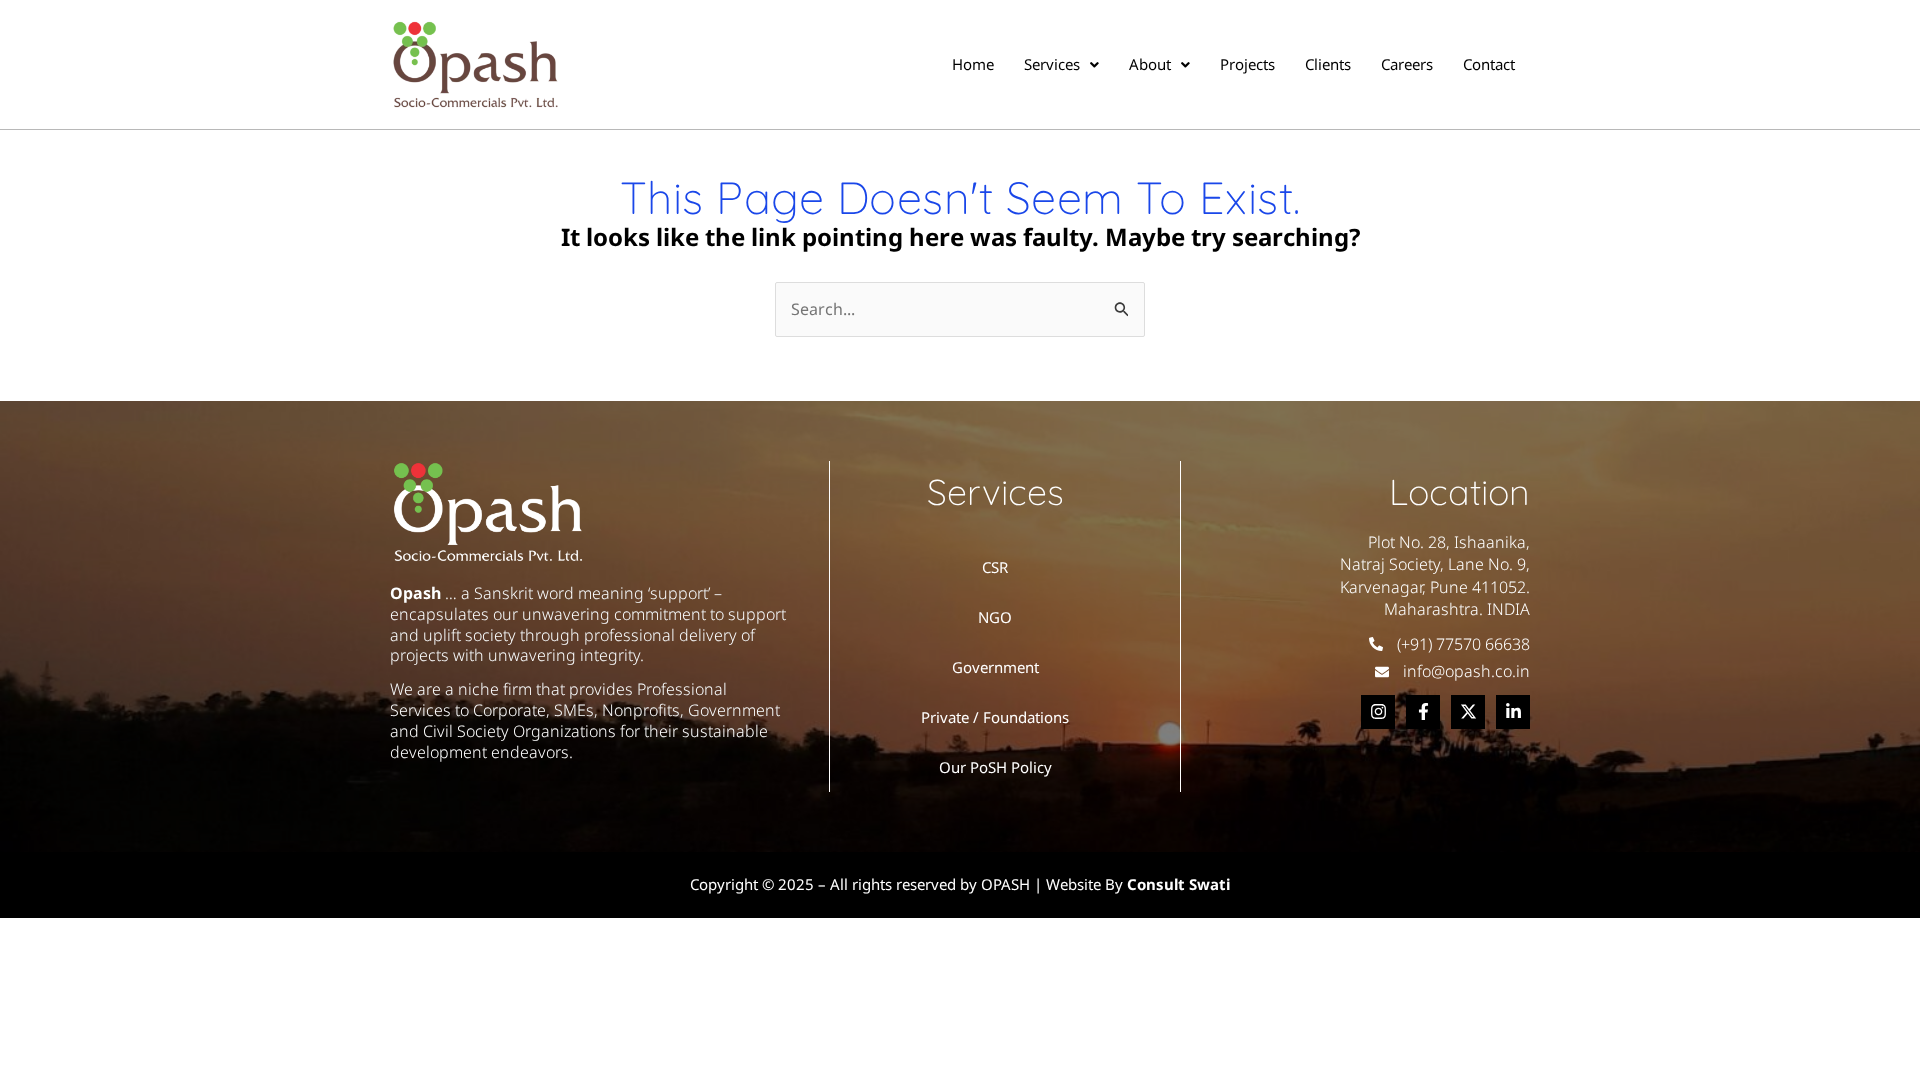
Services (1052, 64)
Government (995, 667)
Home (973, 64)
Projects (1247, 64)
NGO (995, 617)
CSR (995, 567)
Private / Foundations (995, 717)
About (1150, 64)
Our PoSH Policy (995, 767)
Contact (1489, 64)
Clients (1328, 64)
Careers (1407, 64)
